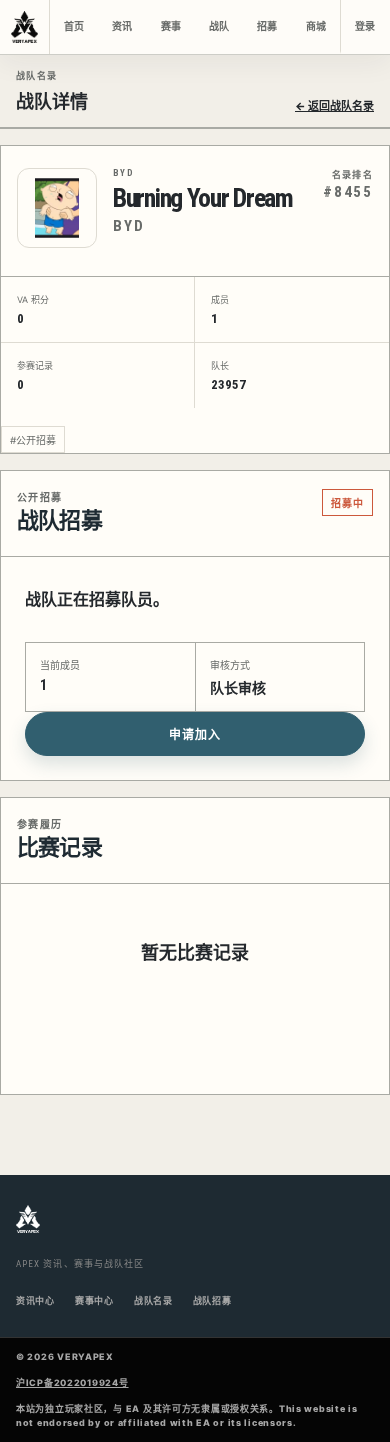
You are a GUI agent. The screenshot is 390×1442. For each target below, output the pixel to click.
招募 (267, 26)
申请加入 (195, 735)
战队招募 (212, 1300)
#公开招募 (33, 440)
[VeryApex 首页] (25, 27)
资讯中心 (35, 1300)
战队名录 (153, 1300)
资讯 (122, 26)
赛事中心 (94, 1300)
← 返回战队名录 (334, 106)
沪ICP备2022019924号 (72, 1382)
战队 (219, 26)
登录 (365, 26)
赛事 (171, 26)
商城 (316, 26)
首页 (74, 26)
